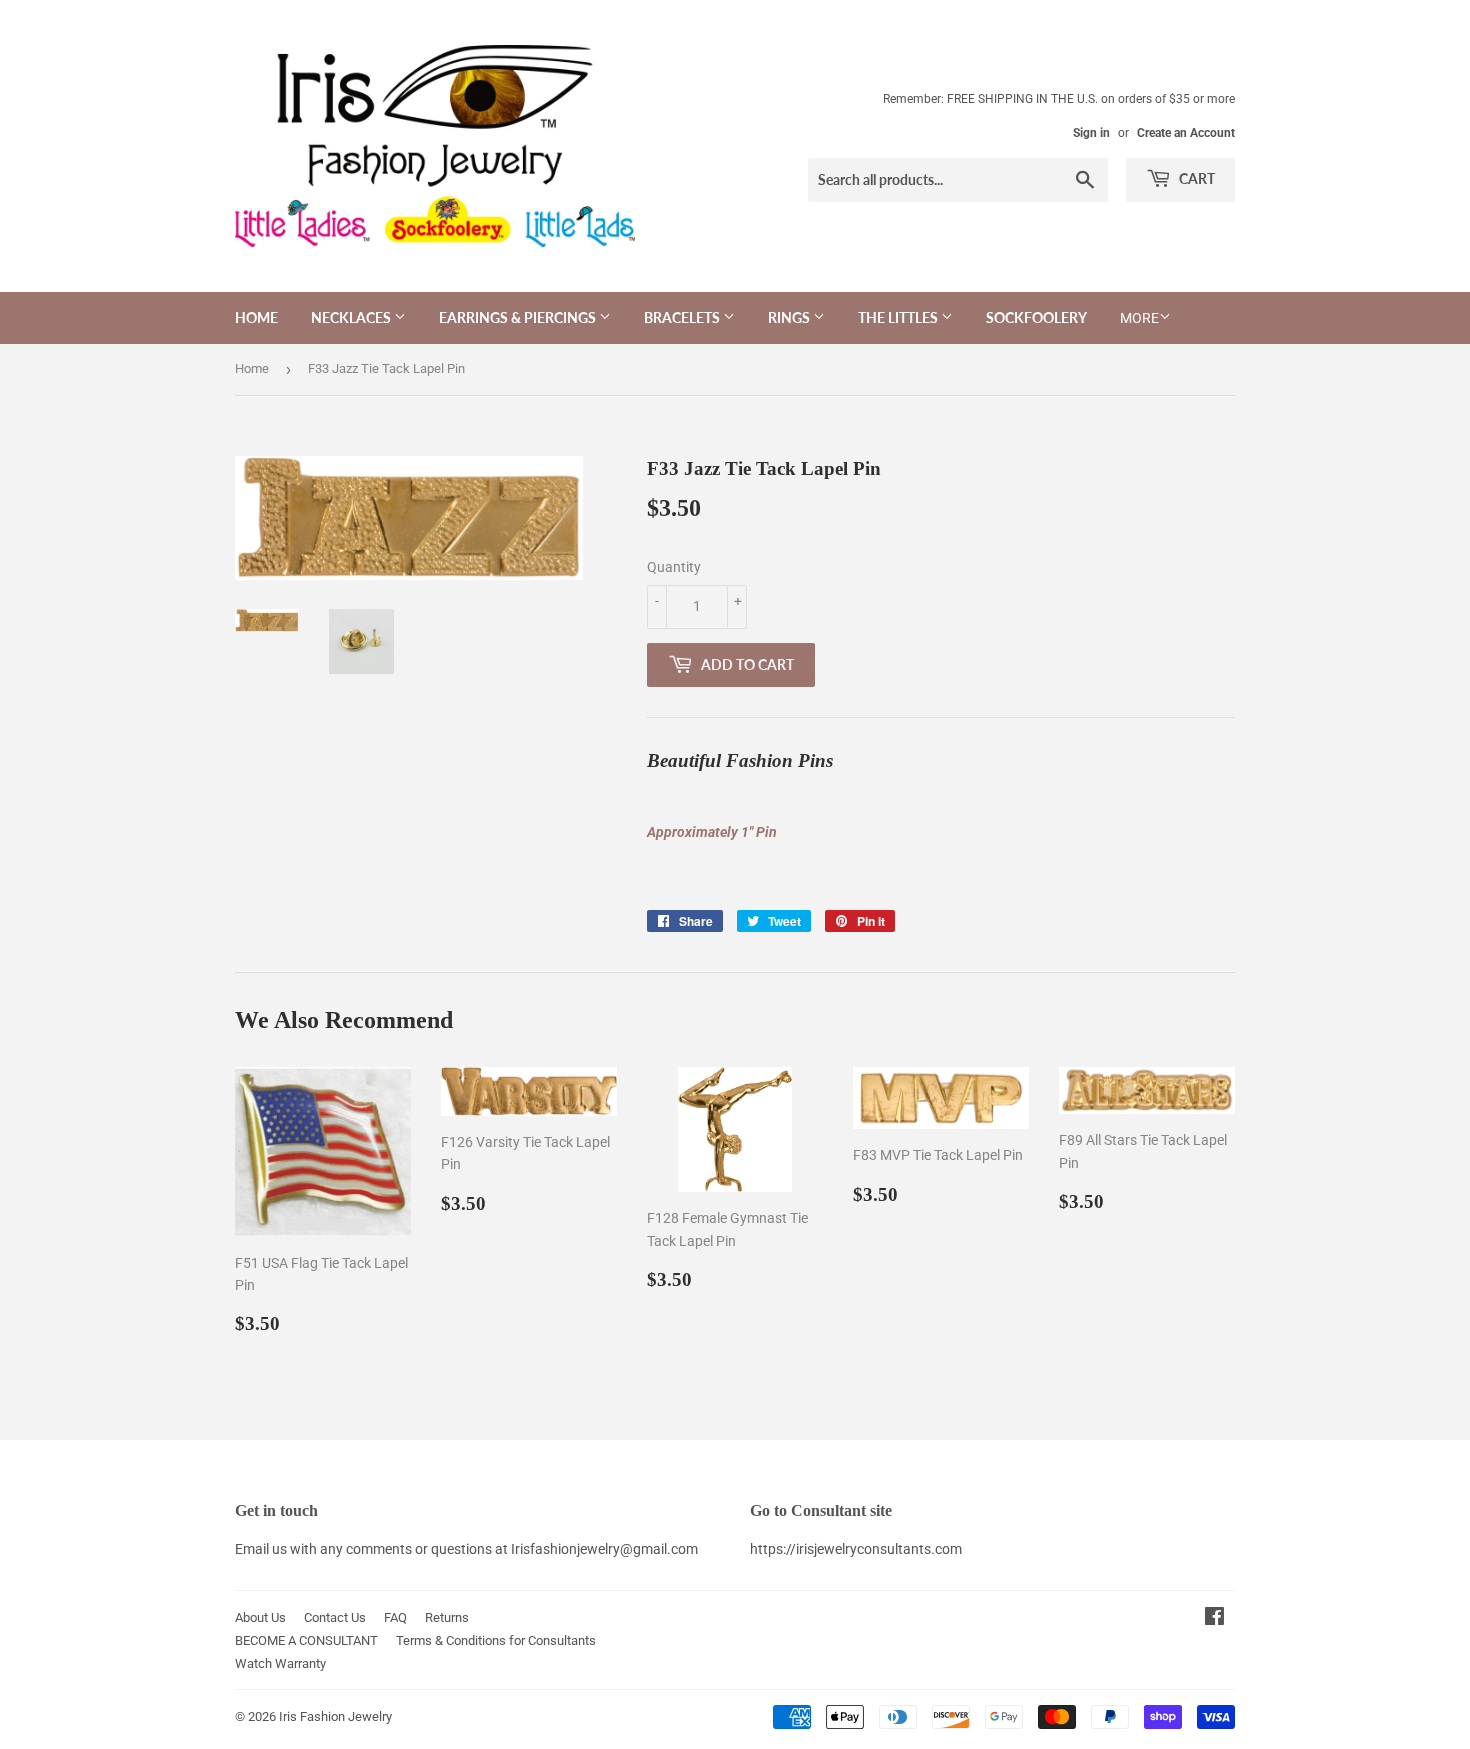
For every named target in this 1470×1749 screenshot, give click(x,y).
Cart (1195, 178)
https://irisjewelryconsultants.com (856, 1549)
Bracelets (683, 317)
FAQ (395, 1617)
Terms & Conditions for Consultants (496, 1640)
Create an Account (1186, 133)
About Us (260, 1617)
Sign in (1091, 133)
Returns (447, 1617)
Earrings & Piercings (519, 317)
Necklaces (352, 317)
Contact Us (335, 1617)
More (1139, 318)
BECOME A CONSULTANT (306, 1640)
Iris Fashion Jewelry (335, 1716)
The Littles (899, 317)
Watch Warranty (280, 1663)
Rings (790, 317)
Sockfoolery (1036, 317)
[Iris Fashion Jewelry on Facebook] (1214, 1619)
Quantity (674, 567)
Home (256, 317)
